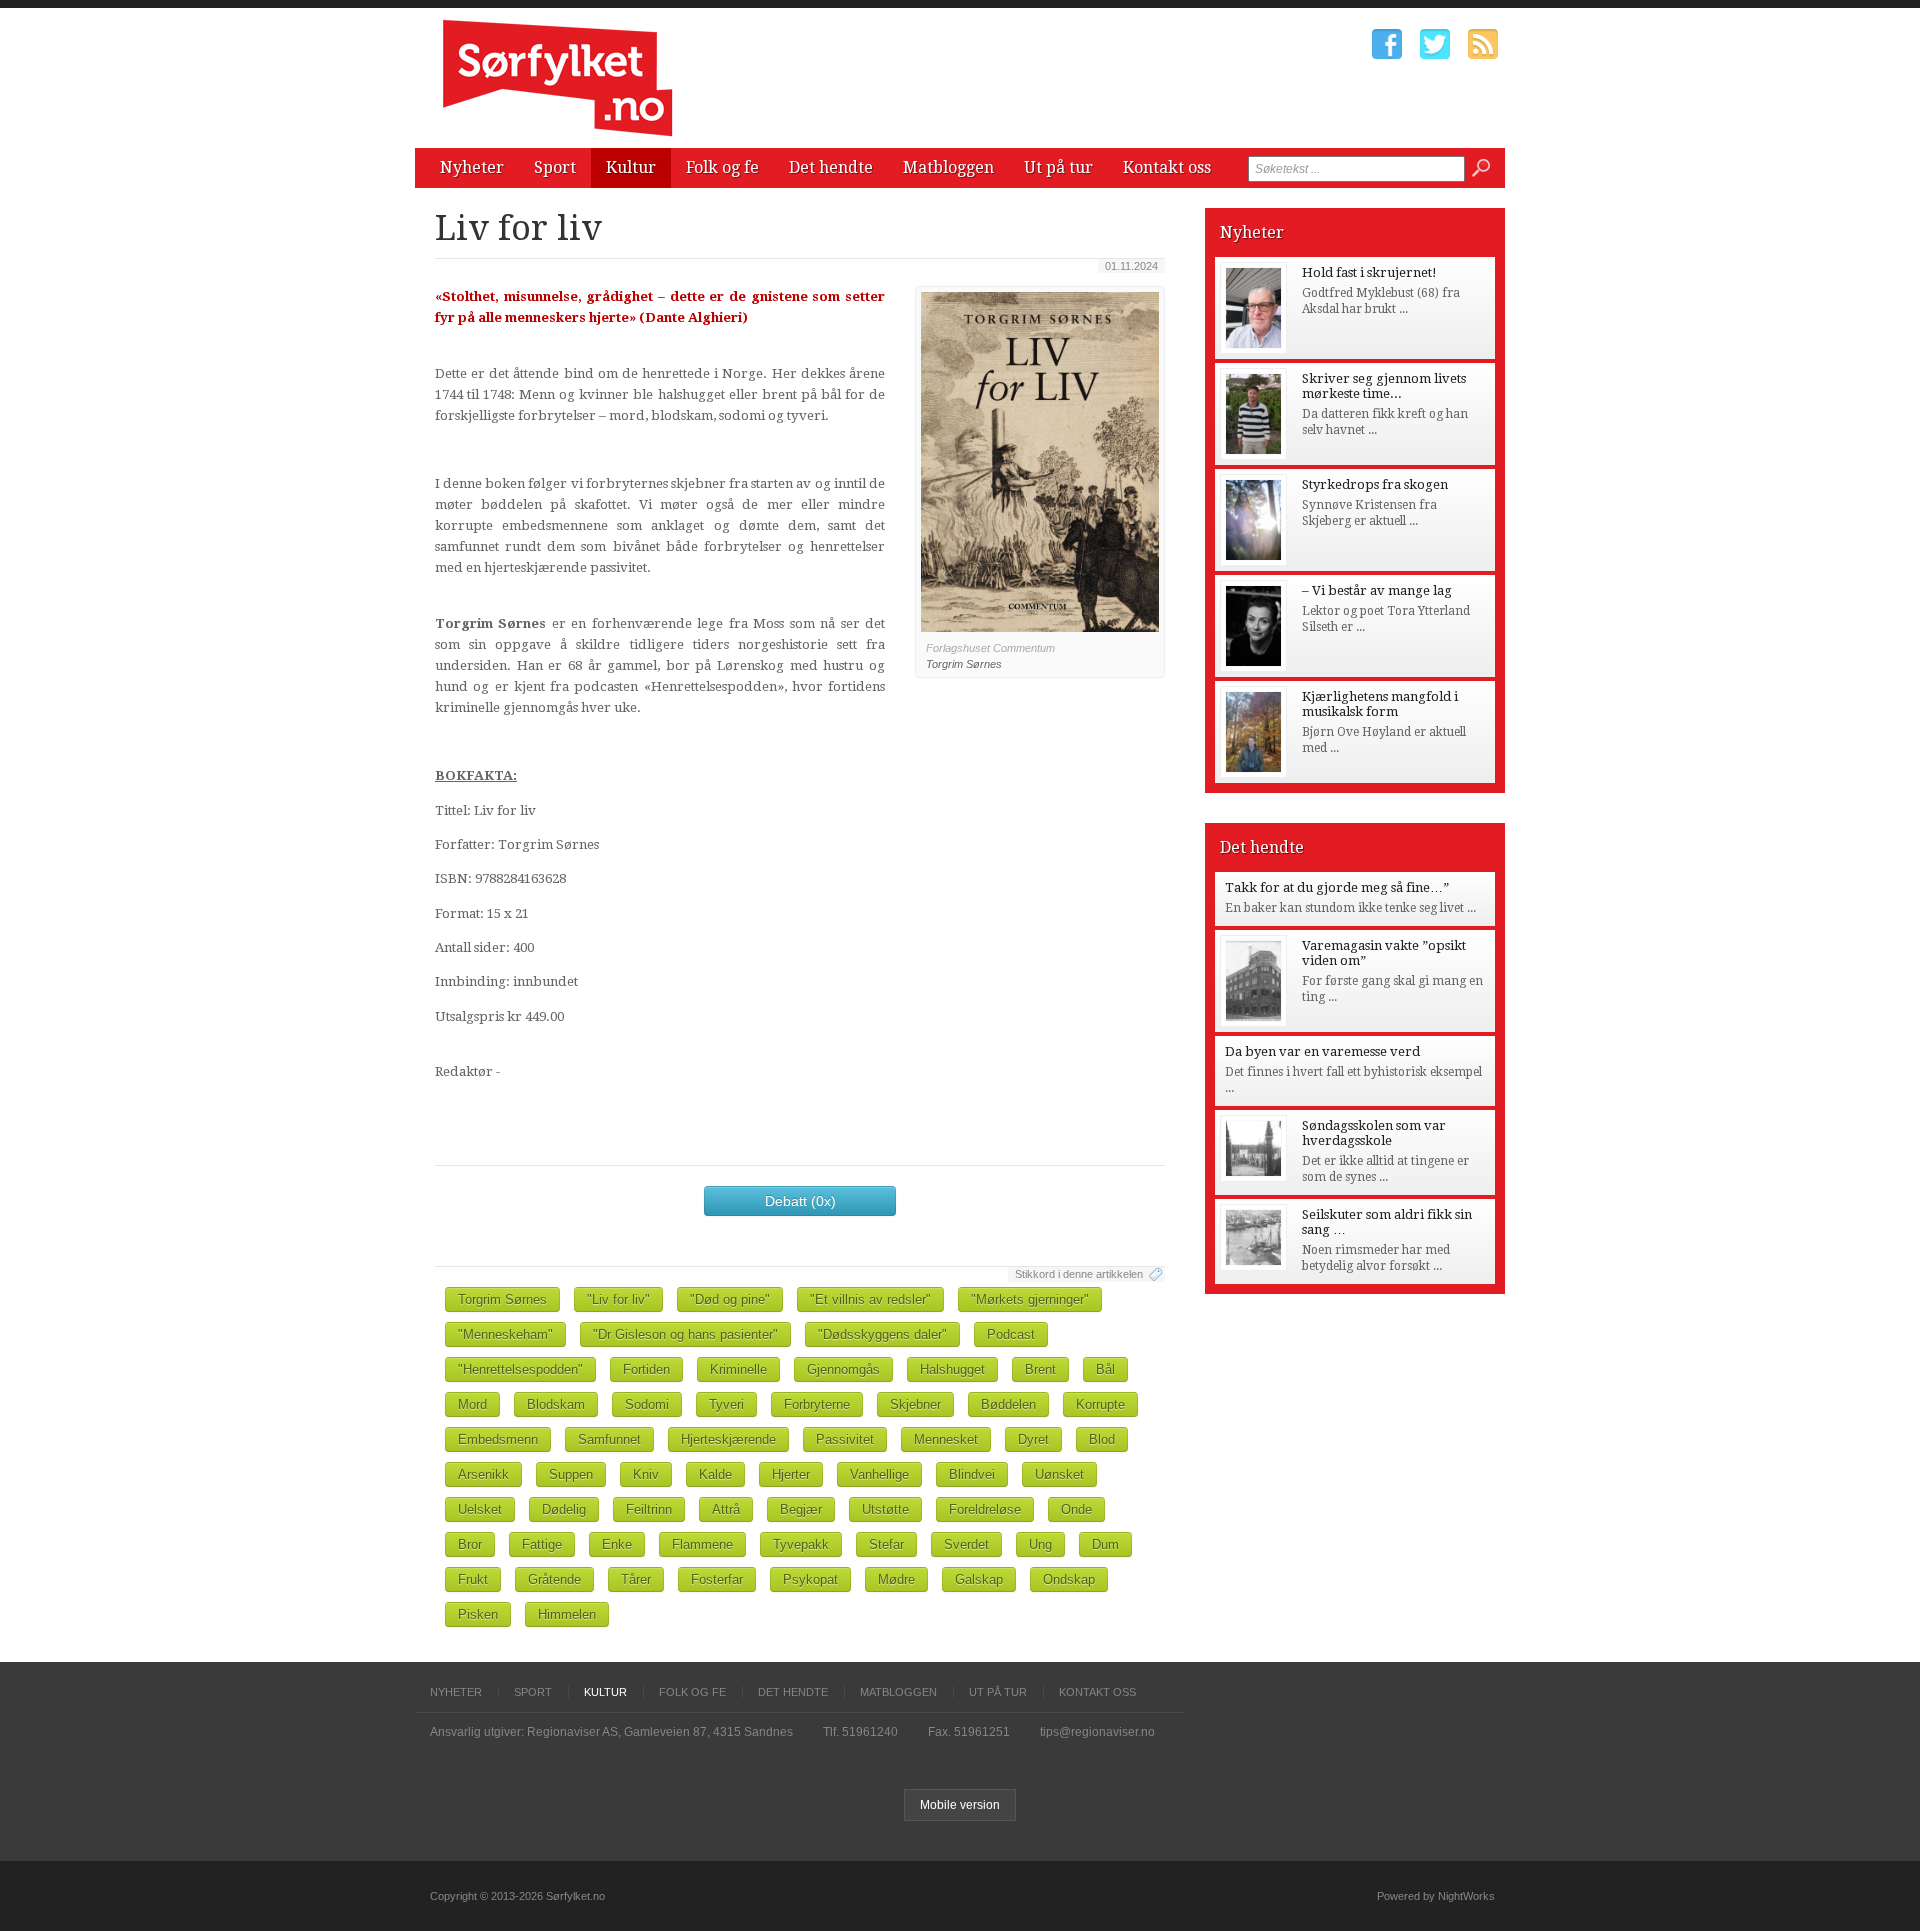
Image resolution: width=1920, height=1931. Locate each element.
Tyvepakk (801, 1544)
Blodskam (556, 1404)
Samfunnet (609, 1439)
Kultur (631, 167)
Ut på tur (1058, 167)
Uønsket (1059, 1474)
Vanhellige (879, 1474)
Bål (1105, 1369)
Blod (1102, 1439)
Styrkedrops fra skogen (1375, 484)
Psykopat (810, 1579)
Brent (1040, 1369)
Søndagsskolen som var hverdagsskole (1374, 1133)
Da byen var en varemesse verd (1322, 1051)
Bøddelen (1008, 1404)
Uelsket (480, 1509)
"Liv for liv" (618, 1299)
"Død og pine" (730, 1299)
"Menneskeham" (505, 1334)
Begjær (801, 1509)
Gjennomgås (843, 1369)
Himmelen (567, 1614)
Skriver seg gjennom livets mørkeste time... (1384, 386)
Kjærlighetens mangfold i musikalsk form (1380, 704)
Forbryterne (817, 1404)
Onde (1076, 1509)
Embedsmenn (498, 1439)
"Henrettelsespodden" (520, 1369)
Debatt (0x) (800, 1201)
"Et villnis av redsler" (870, 1299)
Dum (1105, 1544)
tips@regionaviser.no (1097, 1732)
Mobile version (960, 1805)
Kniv (646, 1474)
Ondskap (1069, 1579)
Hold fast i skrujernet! (1369, 272)
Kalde (715, 1474)
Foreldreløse (985, 1509)
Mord (472, 1404)
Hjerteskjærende (728, 1439)
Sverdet (966, 1544)
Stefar (886, 1544)
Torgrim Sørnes (502, 1299)
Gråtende (554, 1579)
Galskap (979, 1579)
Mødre (896, 1579)
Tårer (636, 1579)
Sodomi (647, 1404)
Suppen (571, 1474)
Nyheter (472, 167)
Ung (1040, 1544)
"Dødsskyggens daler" (882, 1334)
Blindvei (972, 1474)
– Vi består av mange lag (1377, 590)
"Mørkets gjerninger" (1030, 1299)
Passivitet (845, 1439)
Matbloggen (948, 167)
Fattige (542, 1544)
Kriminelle (738, 1369)
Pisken (478, 1614)
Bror (470, 1544)
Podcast (1011, 1334)
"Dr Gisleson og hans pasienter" (685, 1334)
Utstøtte (885, 1509)
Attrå (726, 1509)
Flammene (702, 1544)
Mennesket (946, 1439)
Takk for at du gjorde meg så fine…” (1337, 887)
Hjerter (791, 1474)
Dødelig (564, 1509)
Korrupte (1100, 1404)
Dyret (1033, 1439)
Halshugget (952, 1369)
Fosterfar (717, 1579)
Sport (555, 167)
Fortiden (646, 1369)
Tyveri (726, 1404)
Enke (617, 1544)
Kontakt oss (1167, 167)
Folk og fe (722, 167)
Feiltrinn (649, 1509)
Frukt (473, 1579)
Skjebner (915, 1404)
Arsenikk (483, 1474)
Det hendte (831, 167)
